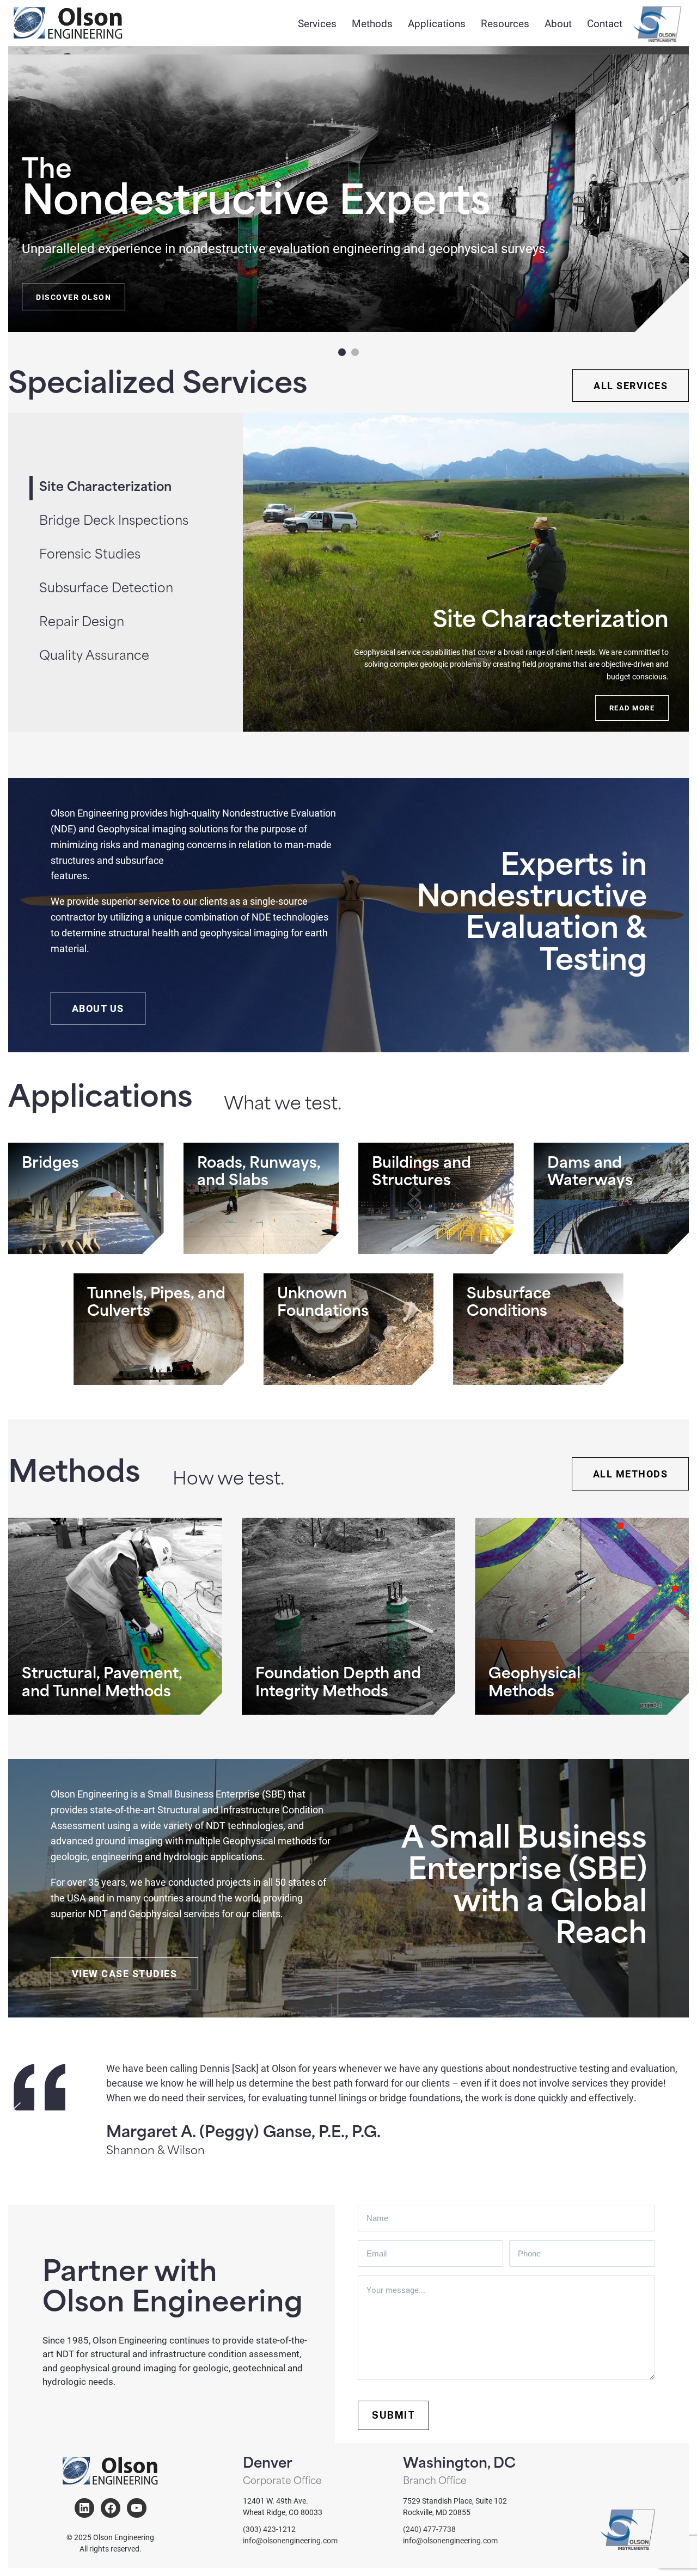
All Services (631, 385)
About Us (98, 1008)
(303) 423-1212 (269, 2529)
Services (317, 23)
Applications (437, 23)
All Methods (631, 1474)
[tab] (141, 522)
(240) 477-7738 (429, 2529)
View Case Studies (125, 1973)
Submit (393, 2415)
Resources (505, 23)
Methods (372, 23)
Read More (632, 708)
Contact (605, 23)
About (558, 23)
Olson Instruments (657, 24)
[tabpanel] (466, 572)
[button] (342, 352)
